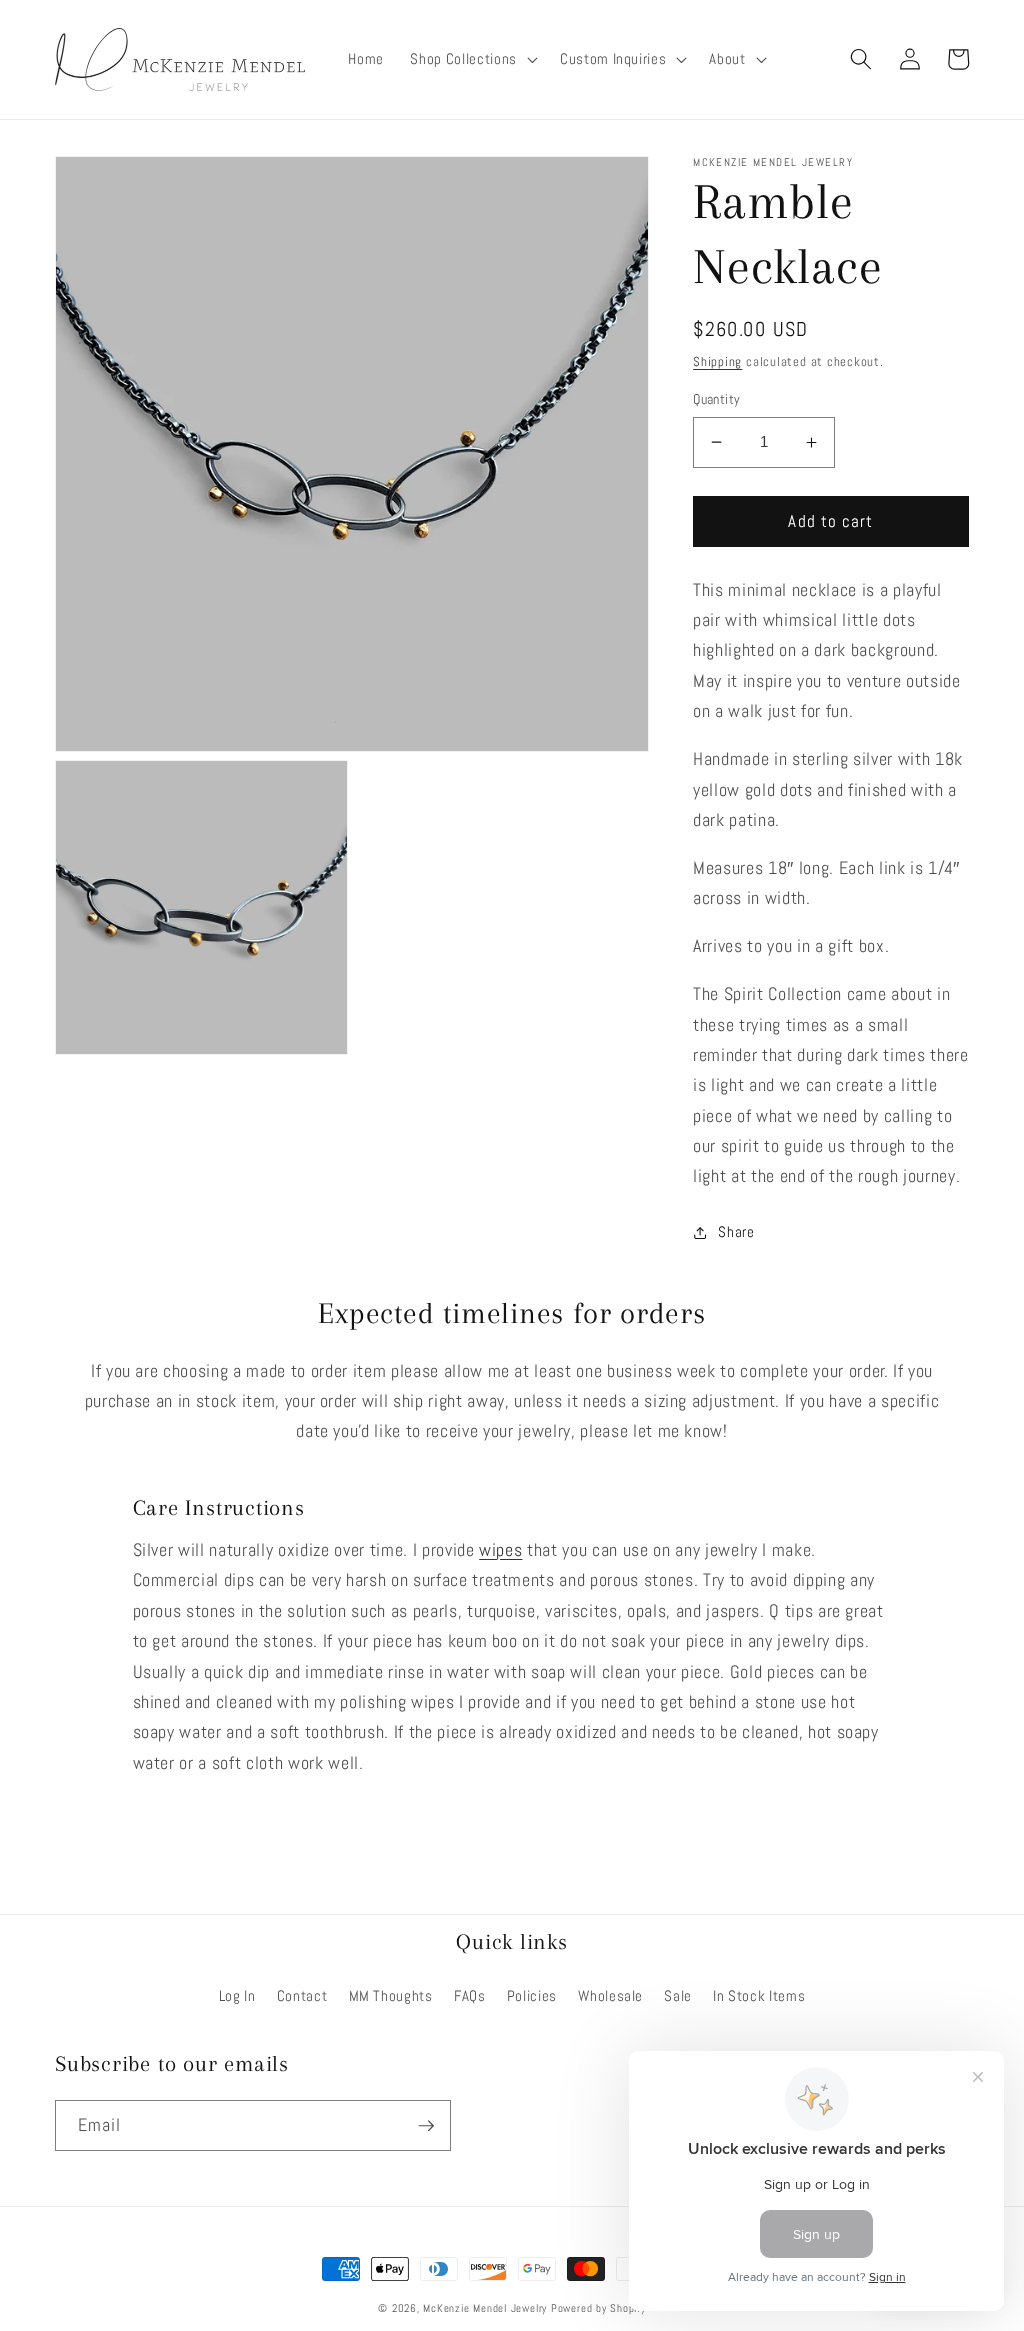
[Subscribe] (426, 2126)
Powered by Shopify (598, 2308)
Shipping (717, 361)
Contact (302, 1996)
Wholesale (610, 1996)
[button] (471, 60)
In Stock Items (759, 1996)
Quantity (717, 399)
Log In (237, 1996)
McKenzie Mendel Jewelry (485, 2308)
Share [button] (736, 1232)
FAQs (470, 1996)
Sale (678, 1996)
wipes (500, 1550)
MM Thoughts (391, 1996)
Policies (532, 1996)
